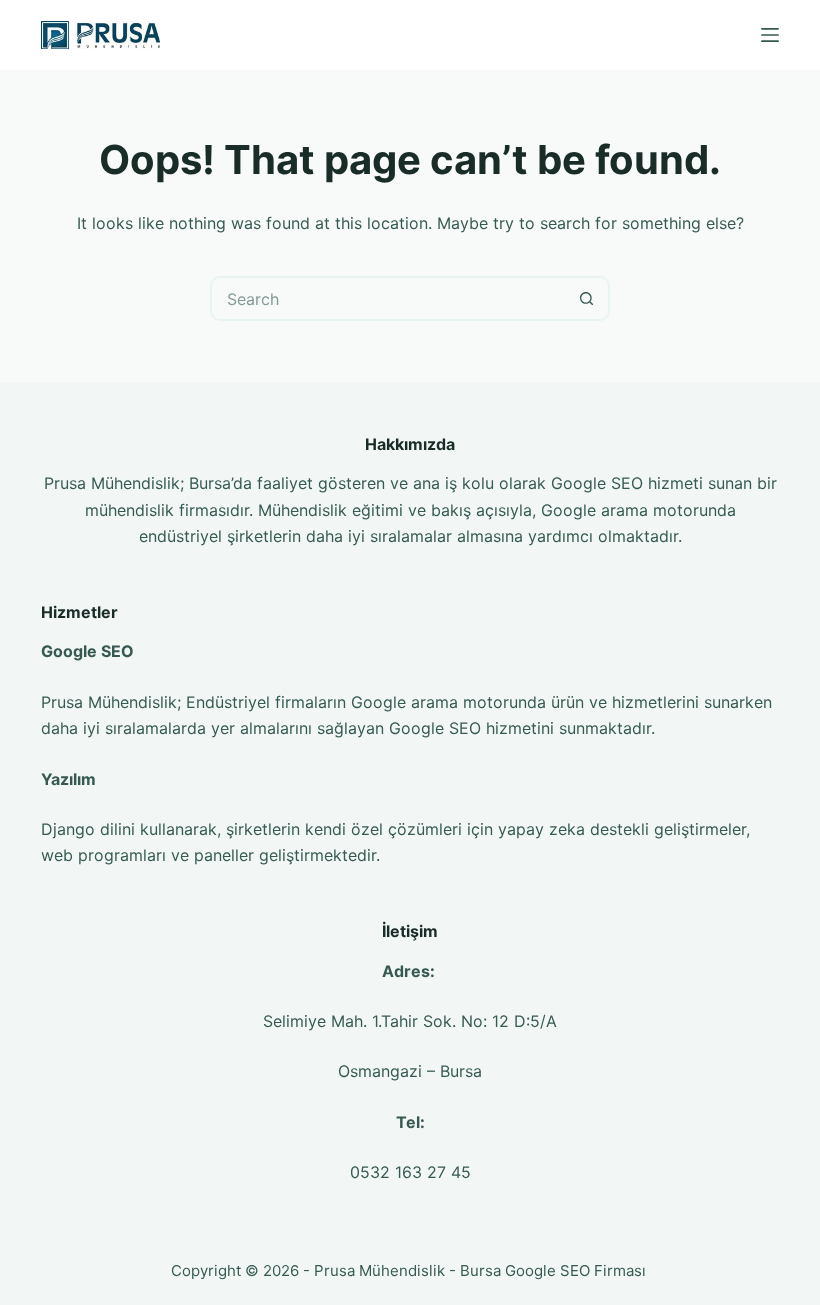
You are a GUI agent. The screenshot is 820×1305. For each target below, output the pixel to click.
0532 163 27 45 (410, 1172)
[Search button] (587, 298)
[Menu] (770, 35)
